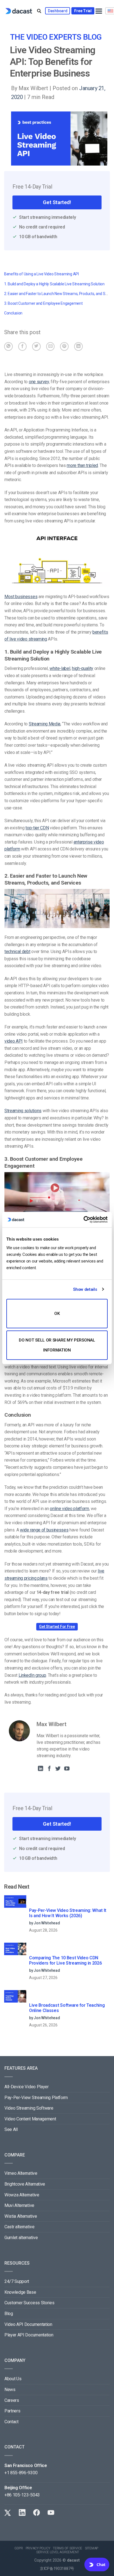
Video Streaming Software (29, 2108)
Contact (11, 2422)
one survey (39, 382)
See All (11, 2129)
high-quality (83, 668)
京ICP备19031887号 (57, 2569)
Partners (12, 2411)
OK (57, 1314)
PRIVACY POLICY (38, 2548)
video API (14, 1041)
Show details (85, 1289)
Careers (12, 2400)
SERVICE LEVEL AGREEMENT (58, 2552)
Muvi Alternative (19, 2205)
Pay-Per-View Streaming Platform (36, 2098)
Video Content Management (30, 2119)
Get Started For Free (57, 1627)
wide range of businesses (44, 1530)
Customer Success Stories (29, 2303)
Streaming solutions (23, 1111)
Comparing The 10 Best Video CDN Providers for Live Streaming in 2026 (65, 1960)
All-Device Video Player (27, 2087)
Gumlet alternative (21, 2238)
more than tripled (82, 465)
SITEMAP (92, 2548)
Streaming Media (45, 724)
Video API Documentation (28, 2324)
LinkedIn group (32, 1675)
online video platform (69, 1509)
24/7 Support (17, 2281)
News (10, 2390)
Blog (9, 2314)
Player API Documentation (29, 2335)
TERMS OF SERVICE (68, 2548)
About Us (13, 2379)
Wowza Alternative (22, 2195)
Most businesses (21, 597)
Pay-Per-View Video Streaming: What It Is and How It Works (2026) (68, 1913)
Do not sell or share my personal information (57, 1345)
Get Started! (57, 202)
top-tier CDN (37, 828)
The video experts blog (56, 37)
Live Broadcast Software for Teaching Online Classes (67, 2008)
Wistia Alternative (21, 2216)
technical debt (17, 952)
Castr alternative (20, 2227)
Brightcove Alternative (25, 2184)
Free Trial (83, 11)
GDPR (19, 2548)
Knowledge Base (20, 2292)
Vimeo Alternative (21, 2173)
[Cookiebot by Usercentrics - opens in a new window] (83, 1220)
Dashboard (58, 11)
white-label (60, 668)
